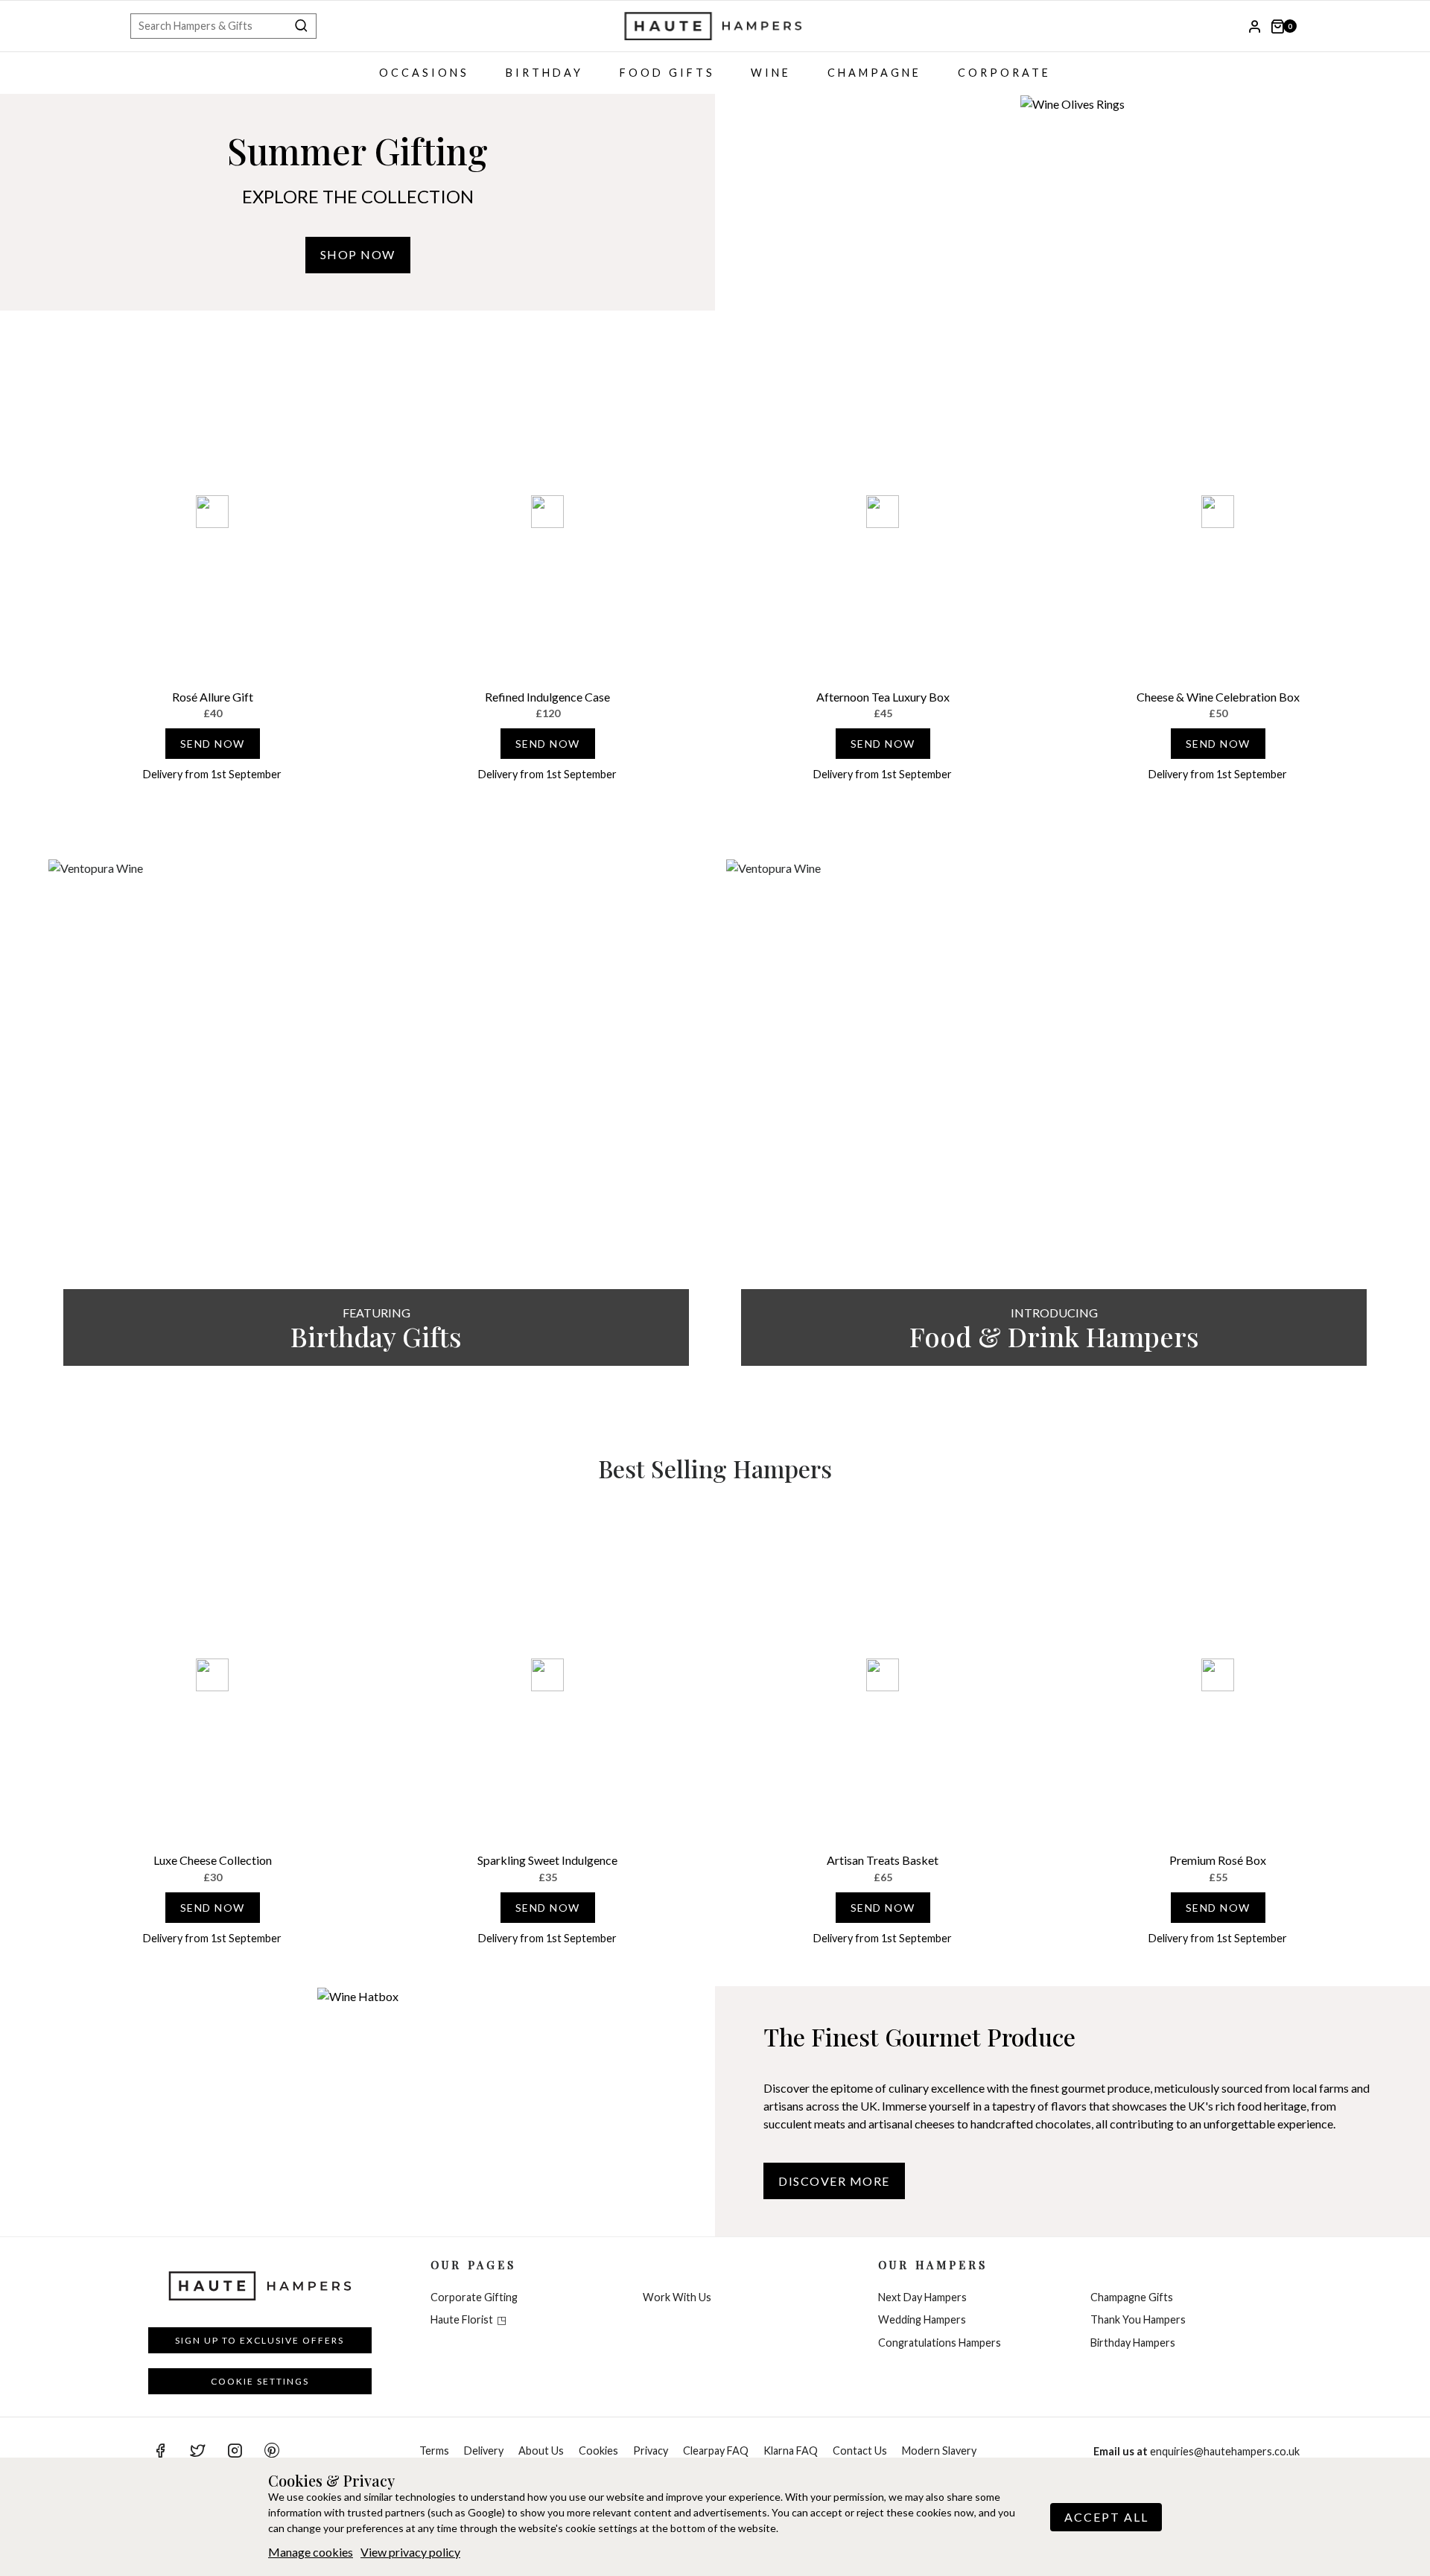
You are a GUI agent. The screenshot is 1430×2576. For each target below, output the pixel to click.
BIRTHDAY (544, 73)
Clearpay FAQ (716, 2451)
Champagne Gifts (1132, 2297)
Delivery (484, 2451)
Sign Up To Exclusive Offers (260, 2340)
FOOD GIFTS (667, 73)
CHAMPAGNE (874, 73)
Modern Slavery (939, 2451)
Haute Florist (462, 2319)
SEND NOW (213, 744)
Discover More (834, 2181)
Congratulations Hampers (940, 2343)
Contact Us (860, 2451)
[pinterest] (272, 2451)
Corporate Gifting (474, 2297)
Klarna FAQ (791, 2451)
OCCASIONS (424, 73)
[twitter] (197, 2451)
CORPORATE (1004, 73)
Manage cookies (311, 2552)
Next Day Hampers (922, 2297)
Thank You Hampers (1138, 2319)
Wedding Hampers (922, 2319)
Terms (434, 2451)
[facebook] (160, 2451)
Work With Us (677, 2297)
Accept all (1106, 2517)
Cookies (598, 2451)
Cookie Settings (260, 2381)
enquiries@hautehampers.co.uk (1197, 2451)
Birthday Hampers (1133, 2343)
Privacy (651, 2451)
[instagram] (235, 2451)
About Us (541, 2451)
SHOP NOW (358, 254)
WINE (771, 73)
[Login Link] (1255, 26)
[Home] (715, 26)
